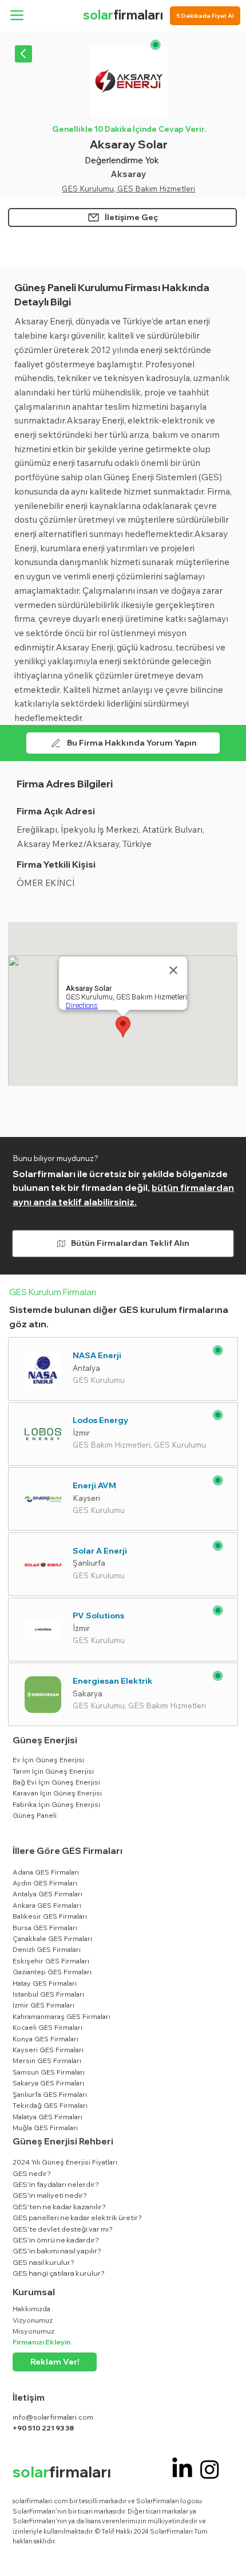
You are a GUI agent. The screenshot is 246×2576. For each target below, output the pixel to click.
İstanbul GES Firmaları (48, 1994)
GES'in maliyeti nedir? (50, 2195)
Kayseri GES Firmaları (48, 2050)
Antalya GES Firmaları (47, 1894)
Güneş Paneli (35, 1815)
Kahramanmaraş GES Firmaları (61, 2016)
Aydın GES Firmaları (45, 1883)
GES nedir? (32, 2173)
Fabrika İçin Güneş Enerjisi (56, 1804)
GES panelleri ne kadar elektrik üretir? (77, 2218)
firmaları (123, 15)
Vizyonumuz (33, 2320)
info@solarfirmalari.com (53, 2417)
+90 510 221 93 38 (43, 2428)
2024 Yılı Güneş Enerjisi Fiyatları (65, 2162)
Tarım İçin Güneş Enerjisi (53, 1771)
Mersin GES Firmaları (47, 2061)
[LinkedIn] (182, 2469)
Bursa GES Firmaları (45, 1928)
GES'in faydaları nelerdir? (56, 2184)
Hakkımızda (31, 2309)
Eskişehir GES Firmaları (51, 1961)
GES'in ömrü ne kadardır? (56, 2240)
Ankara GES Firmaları (47, 1905)
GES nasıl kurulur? (43, 2262)
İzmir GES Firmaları (43, 2005)
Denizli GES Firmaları (47, 1949)
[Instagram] (210, 2469)
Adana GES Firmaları (46, 1872)
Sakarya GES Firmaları (48, 2083)
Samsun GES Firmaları (49, 2072)
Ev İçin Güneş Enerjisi (48, 1760)
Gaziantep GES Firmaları (52, 1972)
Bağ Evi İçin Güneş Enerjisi (56, 1782)
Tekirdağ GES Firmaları (50, 2105)
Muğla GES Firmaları (45, 2128)
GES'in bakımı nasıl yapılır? (57, 2251)
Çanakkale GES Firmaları (52, 1938)
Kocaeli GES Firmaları (47, 2027)
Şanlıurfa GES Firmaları (50, 2094)
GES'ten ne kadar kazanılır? (59, 2207)
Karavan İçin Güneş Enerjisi (57, 1793)
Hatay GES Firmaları (45, 1983)
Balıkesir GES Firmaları (50, 1916)
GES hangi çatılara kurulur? (59, 2273)
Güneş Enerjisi (45, 1740)
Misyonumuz (33, 2331)
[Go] (23, 54)
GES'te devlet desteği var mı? (63, 2229)
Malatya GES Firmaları (47, 2117)
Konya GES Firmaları (45, 2039)
